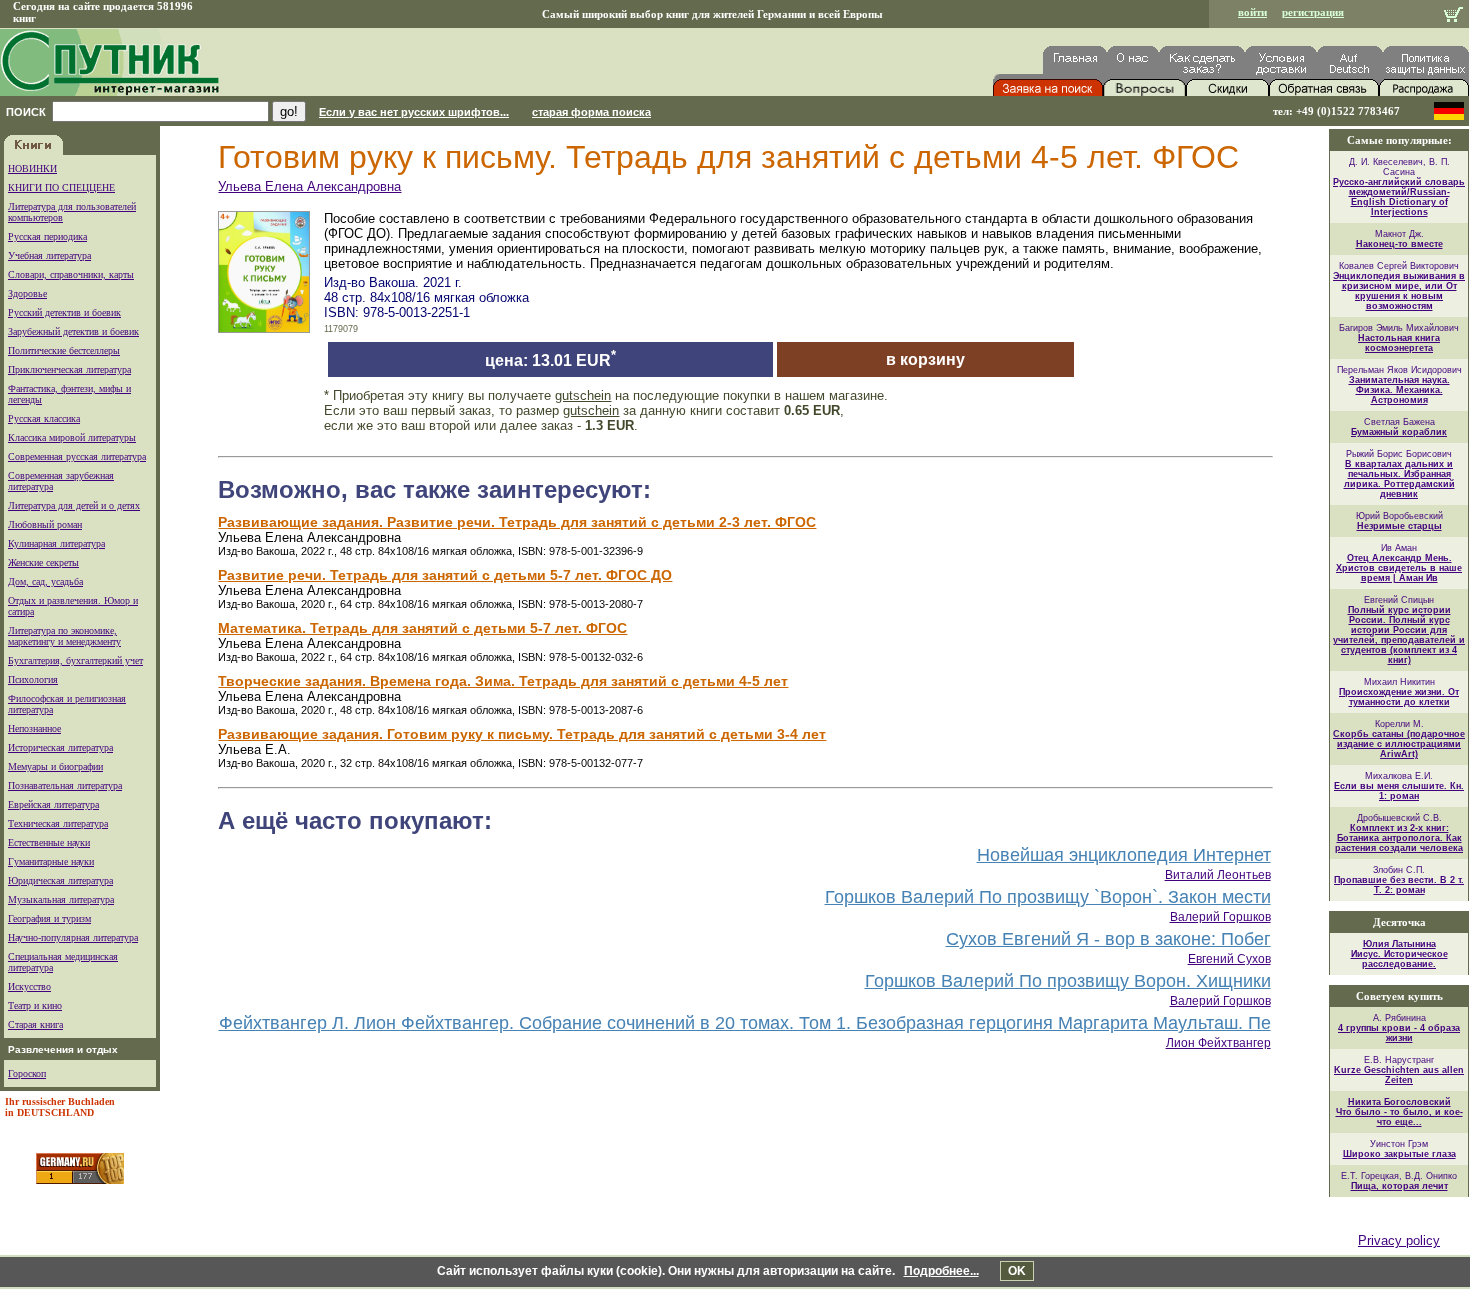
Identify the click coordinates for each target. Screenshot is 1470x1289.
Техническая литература (58, 823)
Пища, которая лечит (1399, 1186)
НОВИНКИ (32, 168)
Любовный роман (45, 524)
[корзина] (1453, 16)
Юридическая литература (60, 880)
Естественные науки (49, 842)
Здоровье (27, 293)
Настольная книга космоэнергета (1399, 343)
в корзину (925, 359)
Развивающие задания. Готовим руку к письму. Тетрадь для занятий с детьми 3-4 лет (522, 734)
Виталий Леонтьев (1218, 875)
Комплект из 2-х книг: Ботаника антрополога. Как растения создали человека (1399, 838)
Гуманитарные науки (51, 861)
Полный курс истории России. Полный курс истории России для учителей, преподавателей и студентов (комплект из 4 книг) (1399, 635)
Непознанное (34, 728)
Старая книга (35, 1024)
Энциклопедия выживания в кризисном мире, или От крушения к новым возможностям (1399, 291)
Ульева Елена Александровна (309, 186)
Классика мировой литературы (72, 437)
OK (1017, 1271)
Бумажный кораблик (1399, 432)
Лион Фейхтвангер (1218, 1043)
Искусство (29, 986)
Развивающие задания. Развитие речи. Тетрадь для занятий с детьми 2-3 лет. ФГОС (517, 522)
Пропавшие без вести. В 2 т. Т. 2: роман (1399, 885)
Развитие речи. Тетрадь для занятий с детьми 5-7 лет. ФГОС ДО (445, 575)
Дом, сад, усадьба (45, 581)
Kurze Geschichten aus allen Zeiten (1399, 1075)
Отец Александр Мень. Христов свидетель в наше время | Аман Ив (1399, 568)
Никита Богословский (1399, 1102)
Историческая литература (60, 747)
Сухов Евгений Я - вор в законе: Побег (1108, 939)
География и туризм (49, 918)
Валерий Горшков (1220, 917)
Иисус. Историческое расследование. (1399, 959)
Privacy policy (1399, 1240)
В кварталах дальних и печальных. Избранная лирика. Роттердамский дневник (1399, 479)
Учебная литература (49, 255)
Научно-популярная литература (73, 937)
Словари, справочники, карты (71, 274)
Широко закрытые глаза (1399, 1154)
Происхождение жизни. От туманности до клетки (1399, 697)
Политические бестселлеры (64, 350)
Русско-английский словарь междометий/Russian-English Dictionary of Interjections (1399, 197)
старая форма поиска (591, 112)
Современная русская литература (77, 456)
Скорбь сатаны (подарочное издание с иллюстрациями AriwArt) (1399, 744)
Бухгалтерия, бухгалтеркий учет (75, 660)
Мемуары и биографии (55, 766)
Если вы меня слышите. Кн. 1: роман (1399, 791)
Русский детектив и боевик (64, 312)
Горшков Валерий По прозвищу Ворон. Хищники (1068, 981)
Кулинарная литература (56, 543)
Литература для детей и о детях (74, 505)
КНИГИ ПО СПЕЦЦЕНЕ (61, 187)
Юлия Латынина (1399, 944)
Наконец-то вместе (1399, 244)
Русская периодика (47, 236)
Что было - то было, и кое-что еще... (1399, 1117)
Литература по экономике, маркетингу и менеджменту (64, 636)
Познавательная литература (65, 785)
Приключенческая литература (69, 369)
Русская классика (44, 418)
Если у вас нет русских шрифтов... (414, 112)
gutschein (583, 395)
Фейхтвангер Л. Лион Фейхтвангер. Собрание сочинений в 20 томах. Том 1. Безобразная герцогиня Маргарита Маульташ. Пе (745, 1023)
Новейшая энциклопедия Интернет (1124, 855)
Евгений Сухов (1229, 959)
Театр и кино (35, 1005)
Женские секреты (43, 562)
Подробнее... (941, 1271)
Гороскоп (27, 1073)
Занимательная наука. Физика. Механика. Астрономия (1399, 390)
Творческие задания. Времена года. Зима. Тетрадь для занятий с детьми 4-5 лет (503, 681)
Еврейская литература (53, 804)
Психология (33, 679)
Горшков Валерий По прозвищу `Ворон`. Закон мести (1048, 897)
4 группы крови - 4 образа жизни (1399, 1033)
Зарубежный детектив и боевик (73, 331)
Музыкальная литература (61, 899)
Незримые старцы (1399, 526)
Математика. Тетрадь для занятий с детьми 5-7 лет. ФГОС (422, 628)
